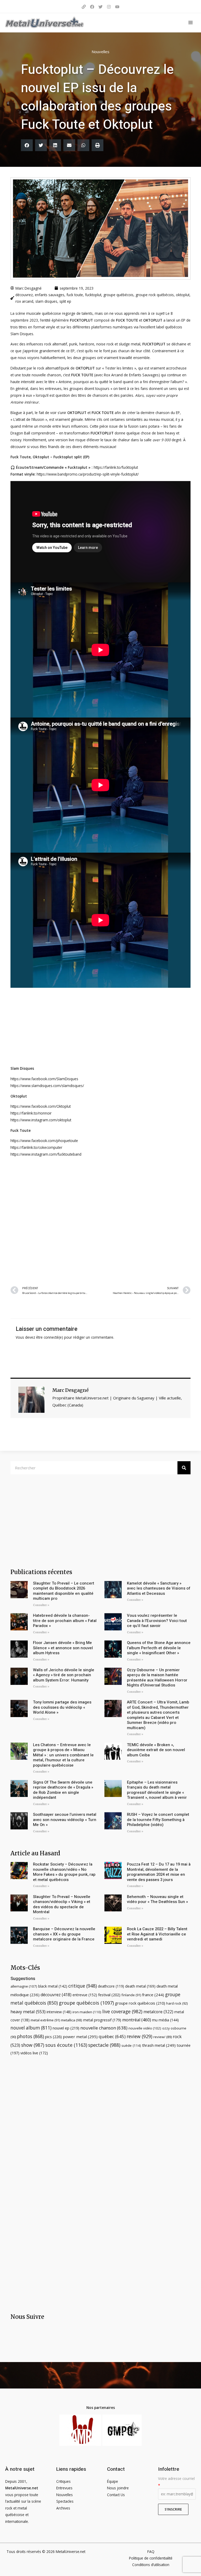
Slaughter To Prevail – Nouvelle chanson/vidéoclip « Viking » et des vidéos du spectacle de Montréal (62, 1904)
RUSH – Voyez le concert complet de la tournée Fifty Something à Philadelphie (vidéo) (158, 1820)
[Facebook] (92, 7)
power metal (80, 2037)
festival (109, 1995)
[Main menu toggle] (191, 23)
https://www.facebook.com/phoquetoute (44, 1141)
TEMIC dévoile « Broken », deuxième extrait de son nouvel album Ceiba (156, 1750)
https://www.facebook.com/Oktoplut (41, 1106)
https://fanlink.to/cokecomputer (36, 1147)
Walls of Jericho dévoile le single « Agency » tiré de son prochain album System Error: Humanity (64, 1675)
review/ (163, 2037)
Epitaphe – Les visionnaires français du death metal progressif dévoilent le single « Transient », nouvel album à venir (157, 1790)
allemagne (24, 1986)
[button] (27, 145)
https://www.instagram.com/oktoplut (41, 1120)
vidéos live (34, 2053)
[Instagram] (109, 7)
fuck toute (75, 295)
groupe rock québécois (155, 295)
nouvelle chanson (104, 2028)
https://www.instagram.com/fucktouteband (46, 1154)
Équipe (113, 2481)
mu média (165, 2020)
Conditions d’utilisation (151, 2565)
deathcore (111, 1986)
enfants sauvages (50, 295)
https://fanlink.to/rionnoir (31, 1113)
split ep (65, 301)
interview (59, 2012)
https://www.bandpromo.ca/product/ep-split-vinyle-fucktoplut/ (88, 474)
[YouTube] (117, 7)
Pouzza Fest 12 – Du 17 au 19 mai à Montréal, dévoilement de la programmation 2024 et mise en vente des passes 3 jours (159, 1872)
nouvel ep (66, 2028)
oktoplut (183, 295)
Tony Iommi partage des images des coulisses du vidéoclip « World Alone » (62, 1707)
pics (53, 2037)
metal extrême (45, 2020)
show (33, 2045)
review (139, 2036)
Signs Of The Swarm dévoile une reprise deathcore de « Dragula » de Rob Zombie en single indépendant (63, 1790)
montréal (137, 2020)
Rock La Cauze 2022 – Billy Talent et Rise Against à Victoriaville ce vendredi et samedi (157, 1934)
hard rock (177, 2003)
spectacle (104, 2045)
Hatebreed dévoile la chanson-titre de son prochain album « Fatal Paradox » (65, 1621)
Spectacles (65, 2501)
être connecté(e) (50, 1337)
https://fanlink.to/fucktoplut (116, 467)
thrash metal (159, 2045)
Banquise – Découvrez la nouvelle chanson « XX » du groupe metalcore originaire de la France (64, 1934)
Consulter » (41, 1605)
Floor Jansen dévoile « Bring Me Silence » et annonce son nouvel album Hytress (63, 1648)
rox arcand (24, 301)
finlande (131, 1995)
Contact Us (116, 2495)
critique (83, 1986)
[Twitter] (100, 7)
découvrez (24, 295)
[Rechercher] (184, 1468)
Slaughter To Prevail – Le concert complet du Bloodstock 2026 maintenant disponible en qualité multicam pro (64, 1591)
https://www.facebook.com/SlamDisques (44, 1079)
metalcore (158, 2012)
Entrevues (64, 2488)
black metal (53, 1986)
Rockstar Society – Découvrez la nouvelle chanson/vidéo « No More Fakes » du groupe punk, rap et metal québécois (64, 1872)
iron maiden (87, 2012)
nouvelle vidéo (145, 2028)
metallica (72, 2020)
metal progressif (102, 2020)
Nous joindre (118, 2488)
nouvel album (31, 2028)
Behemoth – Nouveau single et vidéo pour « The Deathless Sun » (157, 1899)
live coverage (122, 2011)
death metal (140, 1986)
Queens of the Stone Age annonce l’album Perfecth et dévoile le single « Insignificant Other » (159, 1648)
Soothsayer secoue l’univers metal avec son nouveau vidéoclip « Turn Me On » (65, 1820)
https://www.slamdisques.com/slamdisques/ (47, 1086)
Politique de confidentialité (151, 2558)
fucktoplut (93, 295)
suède (131, 2045)
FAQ (151, 2552)
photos (30, 2036)
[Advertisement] (100, 1221)
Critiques (63, 2481)
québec (112, 2036)
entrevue (85, 1995)
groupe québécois (118, 295)
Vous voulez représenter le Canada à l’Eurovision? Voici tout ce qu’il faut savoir (157, 1621)
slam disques (46, 301)
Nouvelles (100, 52)
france (153, 1995)
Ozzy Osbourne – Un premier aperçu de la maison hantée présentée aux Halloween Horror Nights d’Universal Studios (157, 1678)
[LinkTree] (84, 7)
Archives (63, 2508)
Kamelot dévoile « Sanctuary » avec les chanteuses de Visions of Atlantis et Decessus (159, 1588)
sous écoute (66, 2045)
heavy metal (28, 2012)
